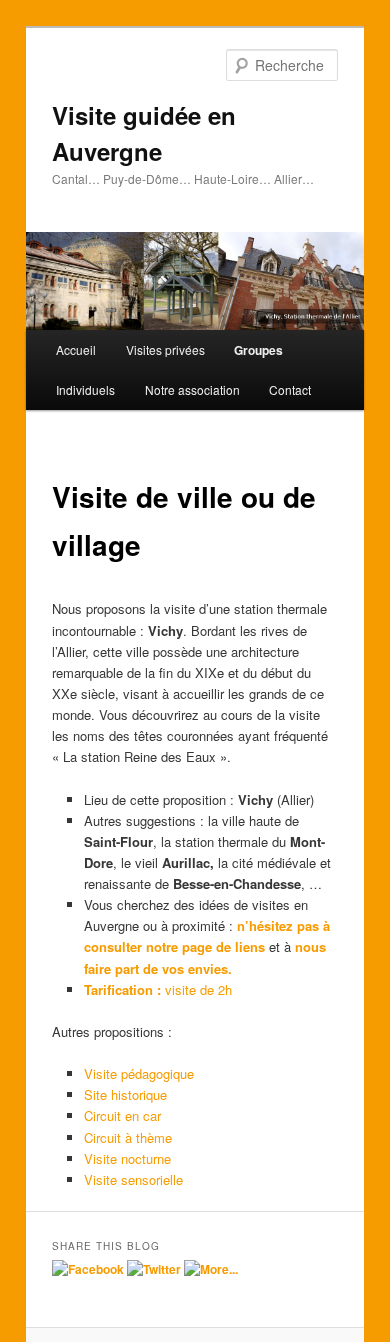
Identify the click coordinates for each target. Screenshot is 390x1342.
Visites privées (165, 349)
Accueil (76, 349)
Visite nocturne (127, 1158)
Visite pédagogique (139, 1073)
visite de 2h (158, 989)
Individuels (85, 389)
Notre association (192, 389)
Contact (290, 389)
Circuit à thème (128, 1137)
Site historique (125, 1094)
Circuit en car (122, 1115)
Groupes (258, 350)
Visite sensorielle (133, 1179)
